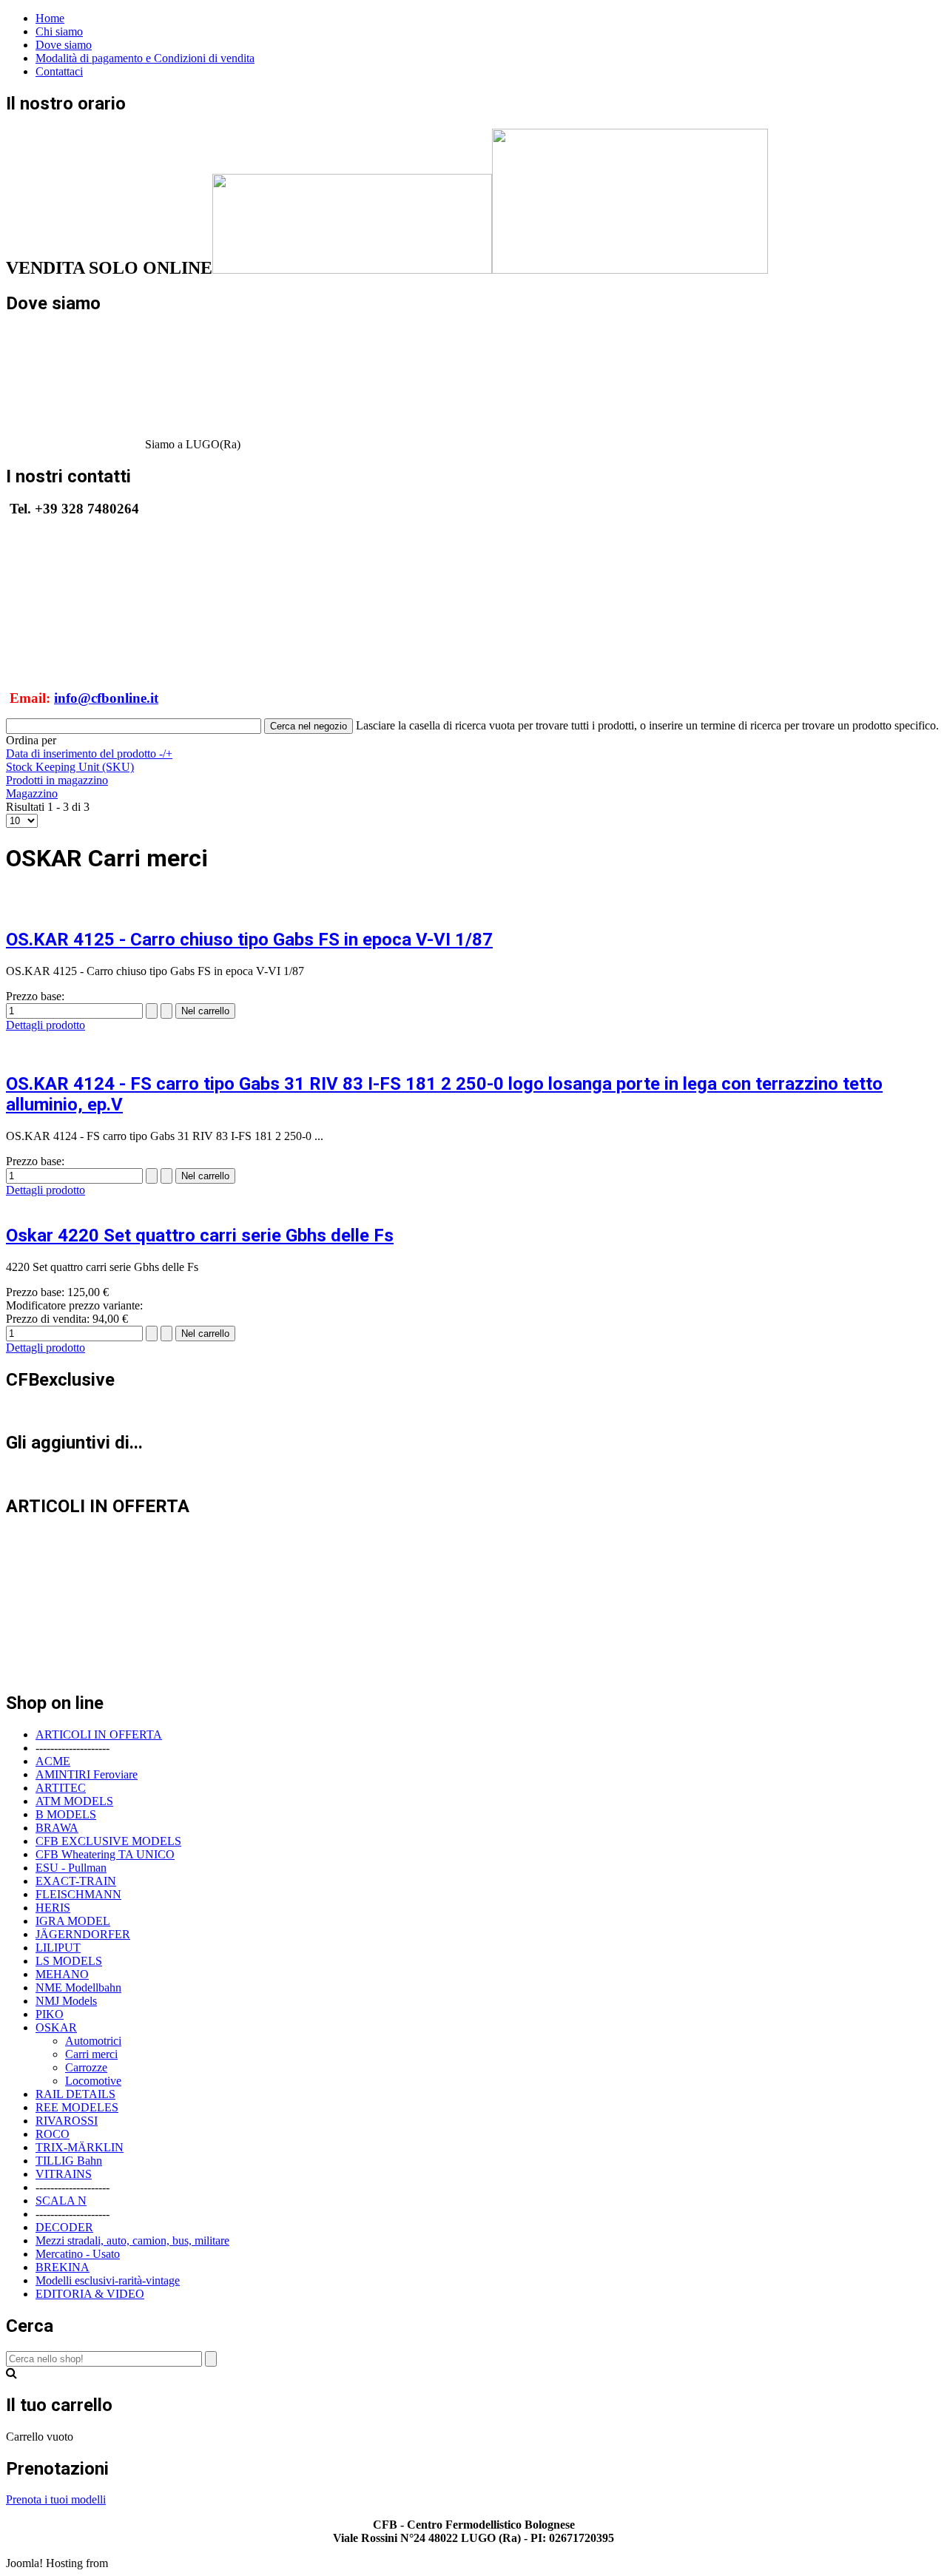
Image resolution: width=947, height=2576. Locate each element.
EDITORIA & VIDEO (90, 2294)
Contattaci (59, 71)
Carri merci (91, 2054)
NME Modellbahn (78, 1987)
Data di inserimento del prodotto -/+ (89, 753)
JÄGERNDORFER (83, 1934)
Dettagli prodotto (46, 1025)
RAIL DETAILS (75, 2094)
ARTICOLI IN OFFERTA (99, 1734)
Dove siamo (64, 45)
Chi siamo (59, 31)
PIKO (50, 2014)
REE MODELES (77, 2107)
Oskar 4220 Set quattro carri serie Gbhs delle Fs (200, 1235)
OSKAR (56, 2027)
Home (50, 18)
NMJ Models (66, 2001)
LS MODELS (69, 1961)
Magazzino (32, 793)
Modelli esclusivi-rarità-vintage (108, 2280)
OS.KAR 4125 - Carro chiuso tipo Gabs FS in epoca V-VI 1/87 (249, 940)
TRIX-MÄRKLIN (80, 2147)
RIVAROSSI (67, 2121)
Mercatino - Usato (78, 2254)
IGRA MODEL (73, 1921)
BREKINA (63, 2267)
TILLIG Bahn (69, 2161)
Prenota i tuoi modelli (56, 2499)
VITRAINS (64, 2174)
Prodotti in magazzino (57, 780)
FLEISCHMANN (78, 1894)
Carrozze (86, 2067)
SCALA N (61, 2201)
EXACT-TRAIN (76, 1881)
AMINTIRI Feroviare (87, 1774)
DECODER (64, 2227)
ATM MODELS (74, 1801)
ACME (53, 1761)
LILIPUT (58, 1948)
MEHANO (62, 1974)
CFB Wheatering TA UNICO (105, 1854)
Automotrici (93, 2041)
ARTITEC (61, 1788)
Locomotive (93, 2081)
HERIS (53, 1908)
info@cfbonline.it (106, 698)
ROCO (53, 2134)
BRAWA (57, 1828)
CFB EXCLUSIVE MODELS (108, 1841)
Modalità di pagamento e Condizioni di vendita (145, 58)
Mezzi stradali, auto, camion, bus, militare (132, 2240)
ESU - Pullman (71, 1868)
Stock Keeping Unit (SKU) (70, 767)
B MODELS (66, 1814)
